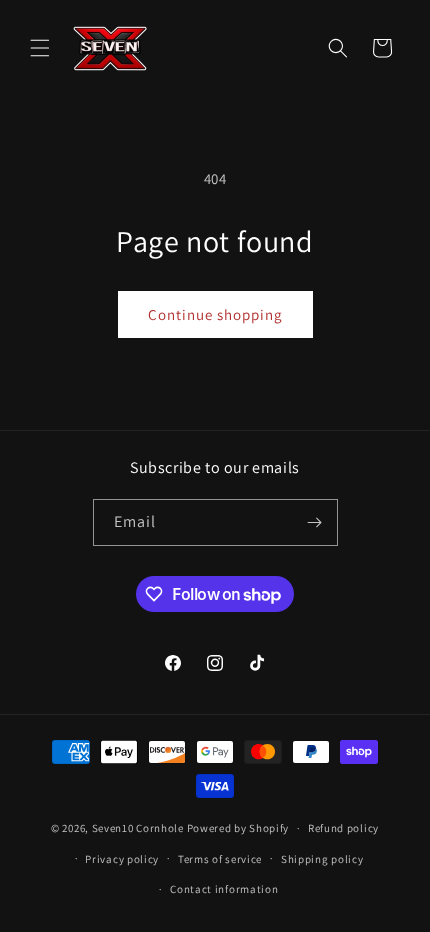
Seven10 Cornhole (138, 828)
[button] (40, 48)
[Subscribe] (315, 522)
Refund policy (343, 828)
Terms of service (220, 859)
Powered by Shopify (238, 828)
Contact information (224, 889)
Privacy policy (122, 859)
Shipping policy (322, 859)
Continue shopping (215, 314)
